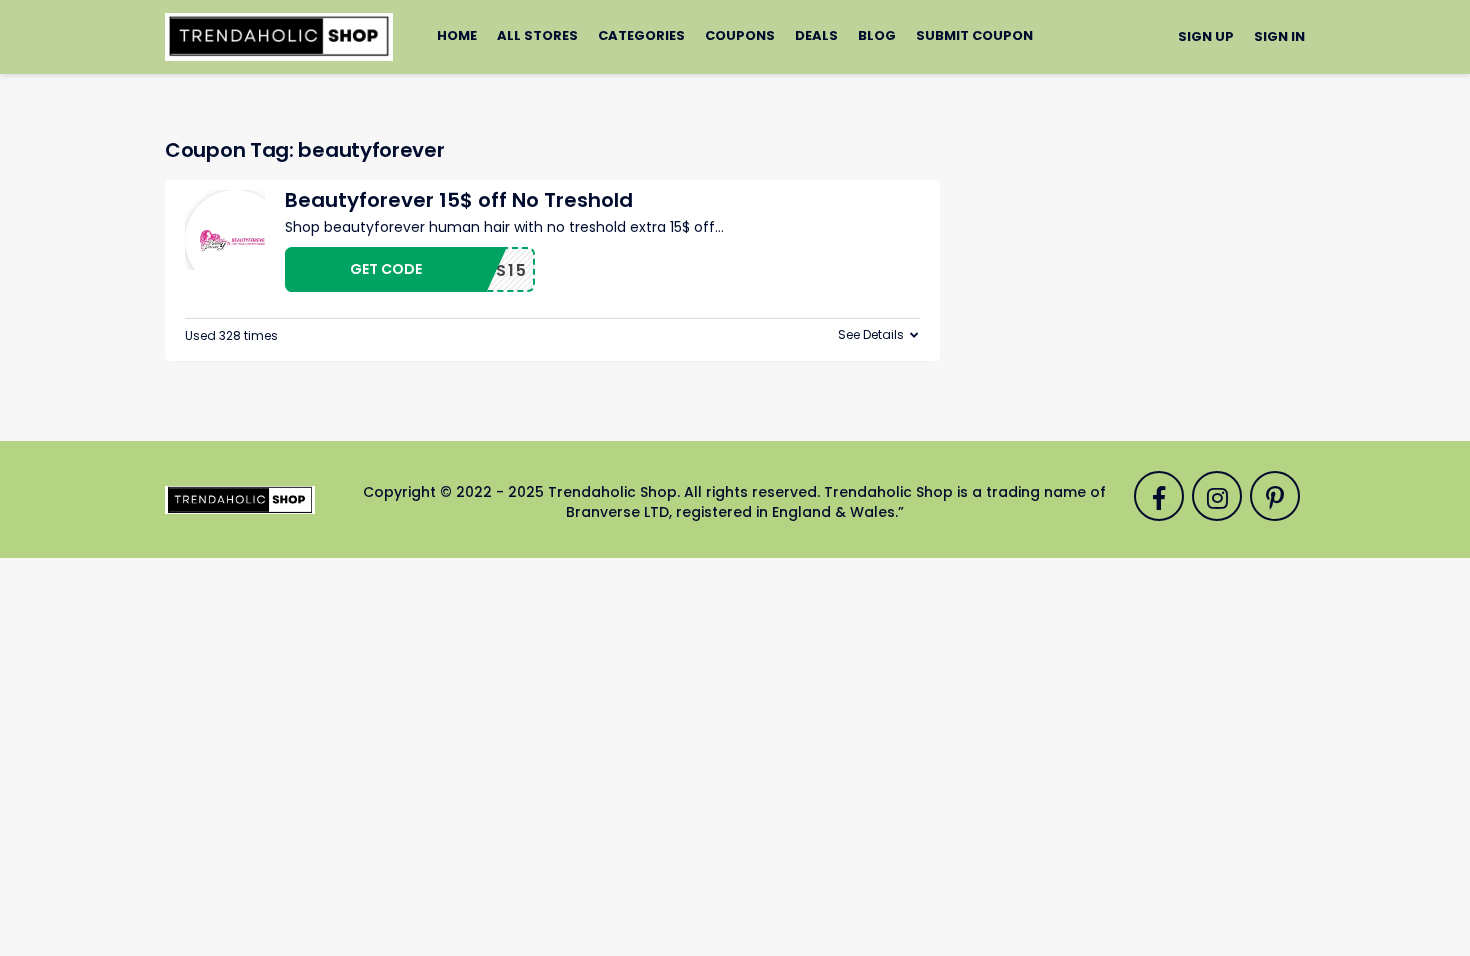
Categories (641, 35)
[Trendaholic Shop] (279, 36)
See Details (871, 334)
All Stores (537, 35)
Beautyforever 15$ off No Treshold (459, 200)
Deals (816, 35)
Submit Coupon (974, 35)
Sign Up (1206, 36)
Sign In (1279, 36)
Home (457, 35)
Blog (877, 35)
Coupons (740, 35)
